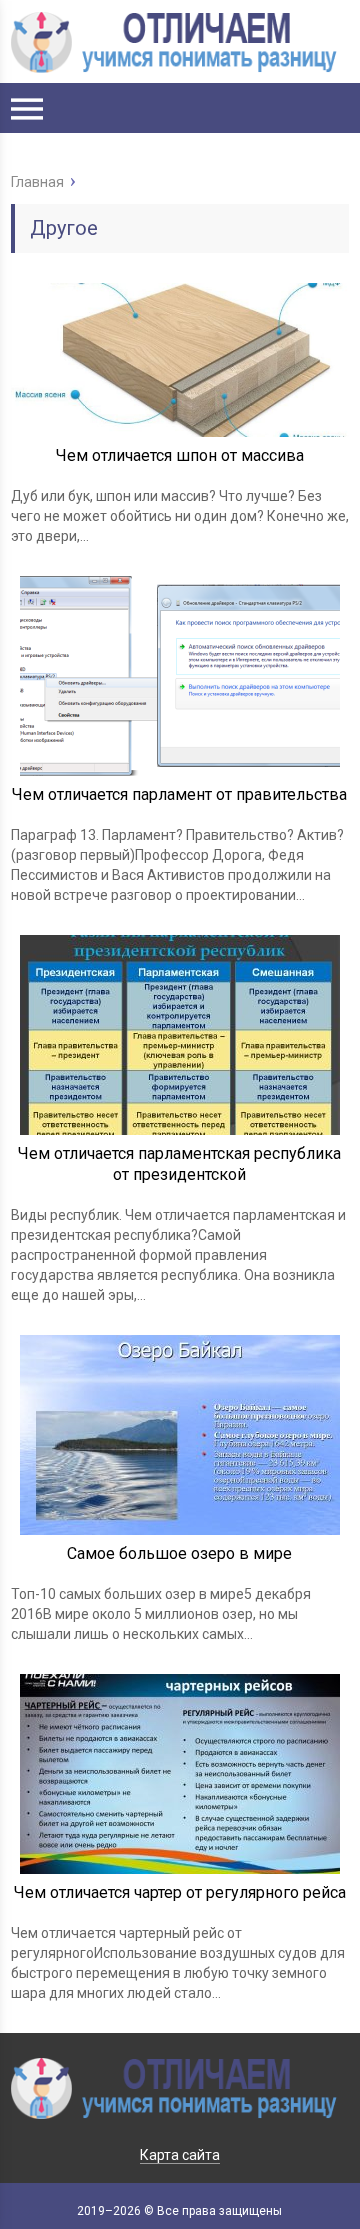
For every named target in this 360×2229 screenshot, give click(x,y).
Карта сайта (180, 2155)
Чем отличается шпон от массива (180, 455)
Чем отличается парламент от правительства (179, 794)
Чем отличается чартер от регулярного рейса (180, 1892)
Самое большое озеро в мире (179, 1553)
